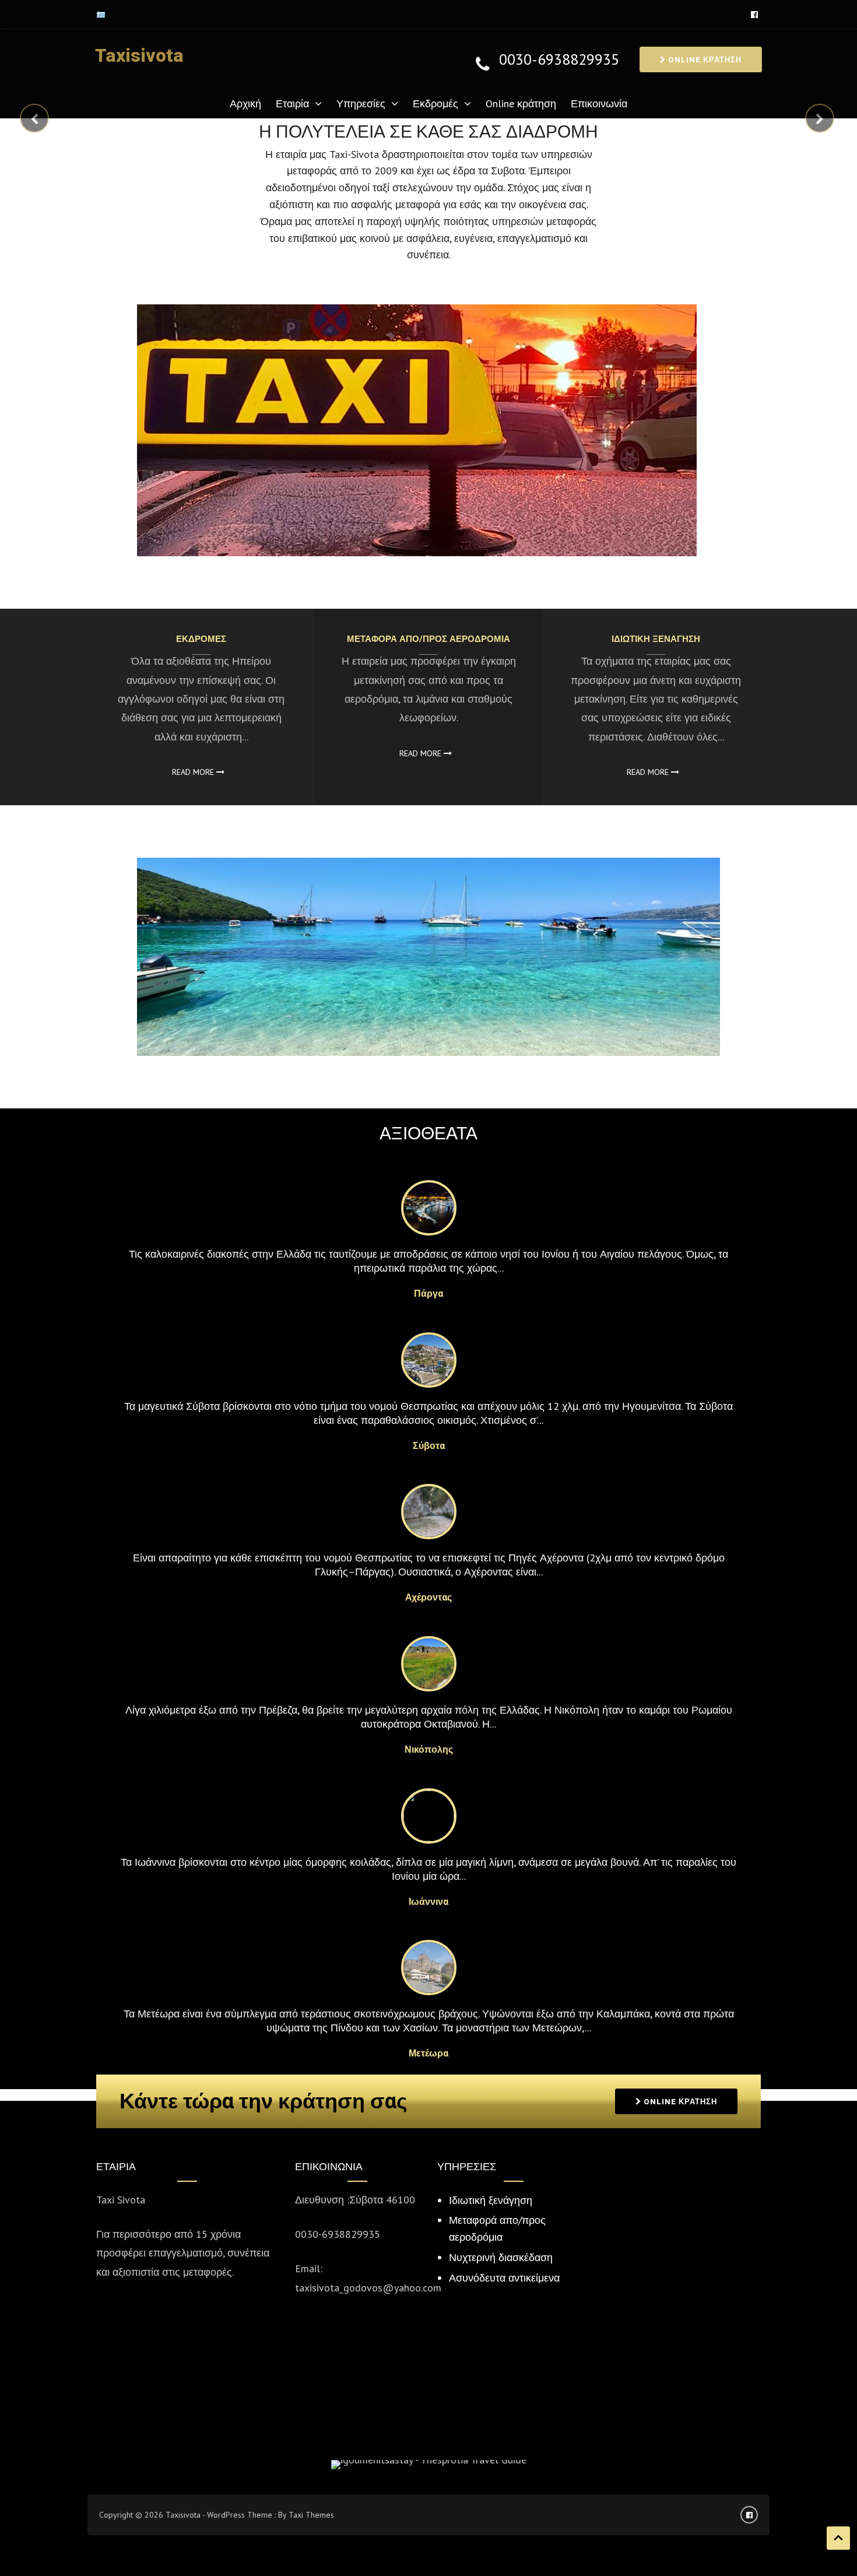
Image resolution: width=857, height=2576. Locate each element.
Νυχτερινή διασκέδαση (501, 2257)
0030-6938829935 (559, 60)
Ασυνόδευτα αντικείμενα (504, 2278)
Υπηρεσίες (361, 103)
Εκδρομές (435, 103)
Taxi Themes (311, 2515)
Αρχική (245, 103)
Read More (194, 772)
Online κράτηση (521, 103)
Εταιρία (292, 103)
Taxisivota (139, 56)
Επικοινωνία (599, 103)
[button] (27, 114)
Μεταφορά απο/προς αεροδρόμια (428, 639)
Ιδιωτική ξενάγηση (656, 639)
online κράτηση (704, 60)
